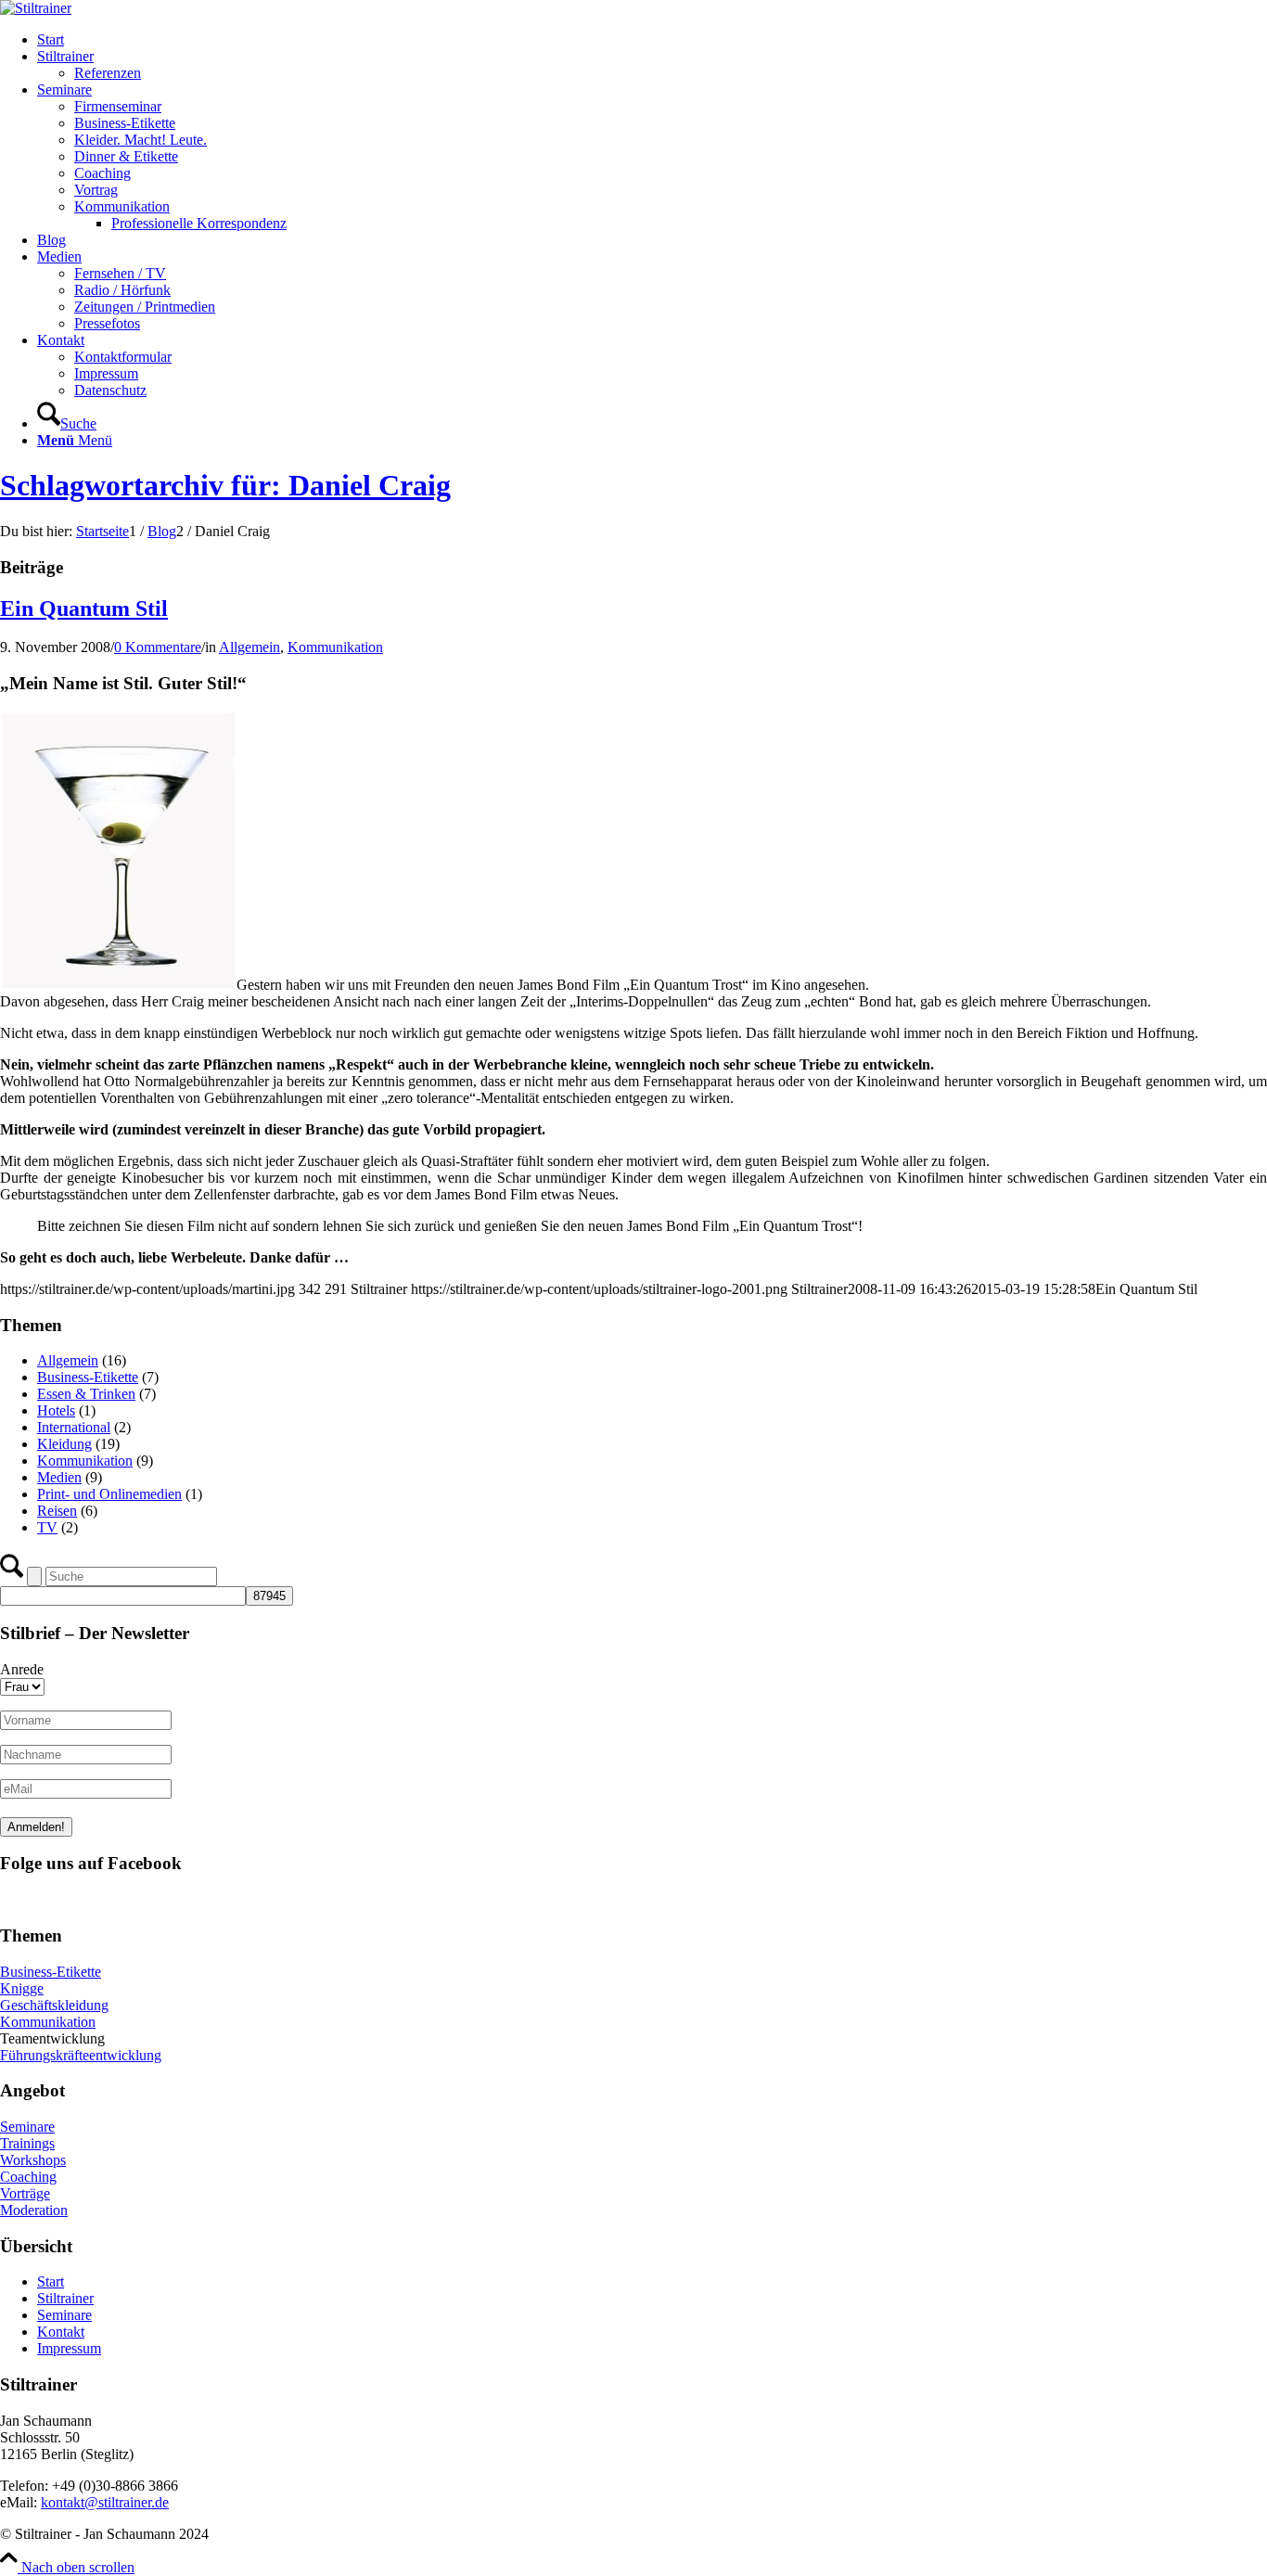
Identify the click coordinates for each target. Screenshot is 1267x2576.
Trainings (27, 2143)
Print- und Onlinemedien (109, 1494)
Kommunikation (335, 647)
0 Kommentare (158, 647)
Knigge (22, 1988)
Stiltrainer (65, 2298)
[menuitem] (652, 40)
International (74, 1427)
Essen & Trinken (86, 1394)
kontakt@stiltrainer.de (105, 2502)
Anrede (22, 1669)
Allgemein (250, 647)
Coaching (28, 2177)
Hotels (56, 1410)
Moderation (34, 2210)
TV (47, 1527)
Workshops (33, 2160)
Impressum (69, 2348)
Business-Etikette (88, 1377)
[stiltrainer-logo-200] (36, 8)
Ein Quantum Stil (84, 609)
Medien (59, 1477)
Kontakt (61, 2332)
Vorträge (25, 2193)
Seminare (27, 2127)
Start (51, 2281)
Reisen (57, 1511)
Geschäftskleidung (54, 2005)
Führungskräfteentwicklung (81, 2055)
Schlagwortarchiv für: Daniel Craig (225, 485)
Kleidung (64, 1444)
